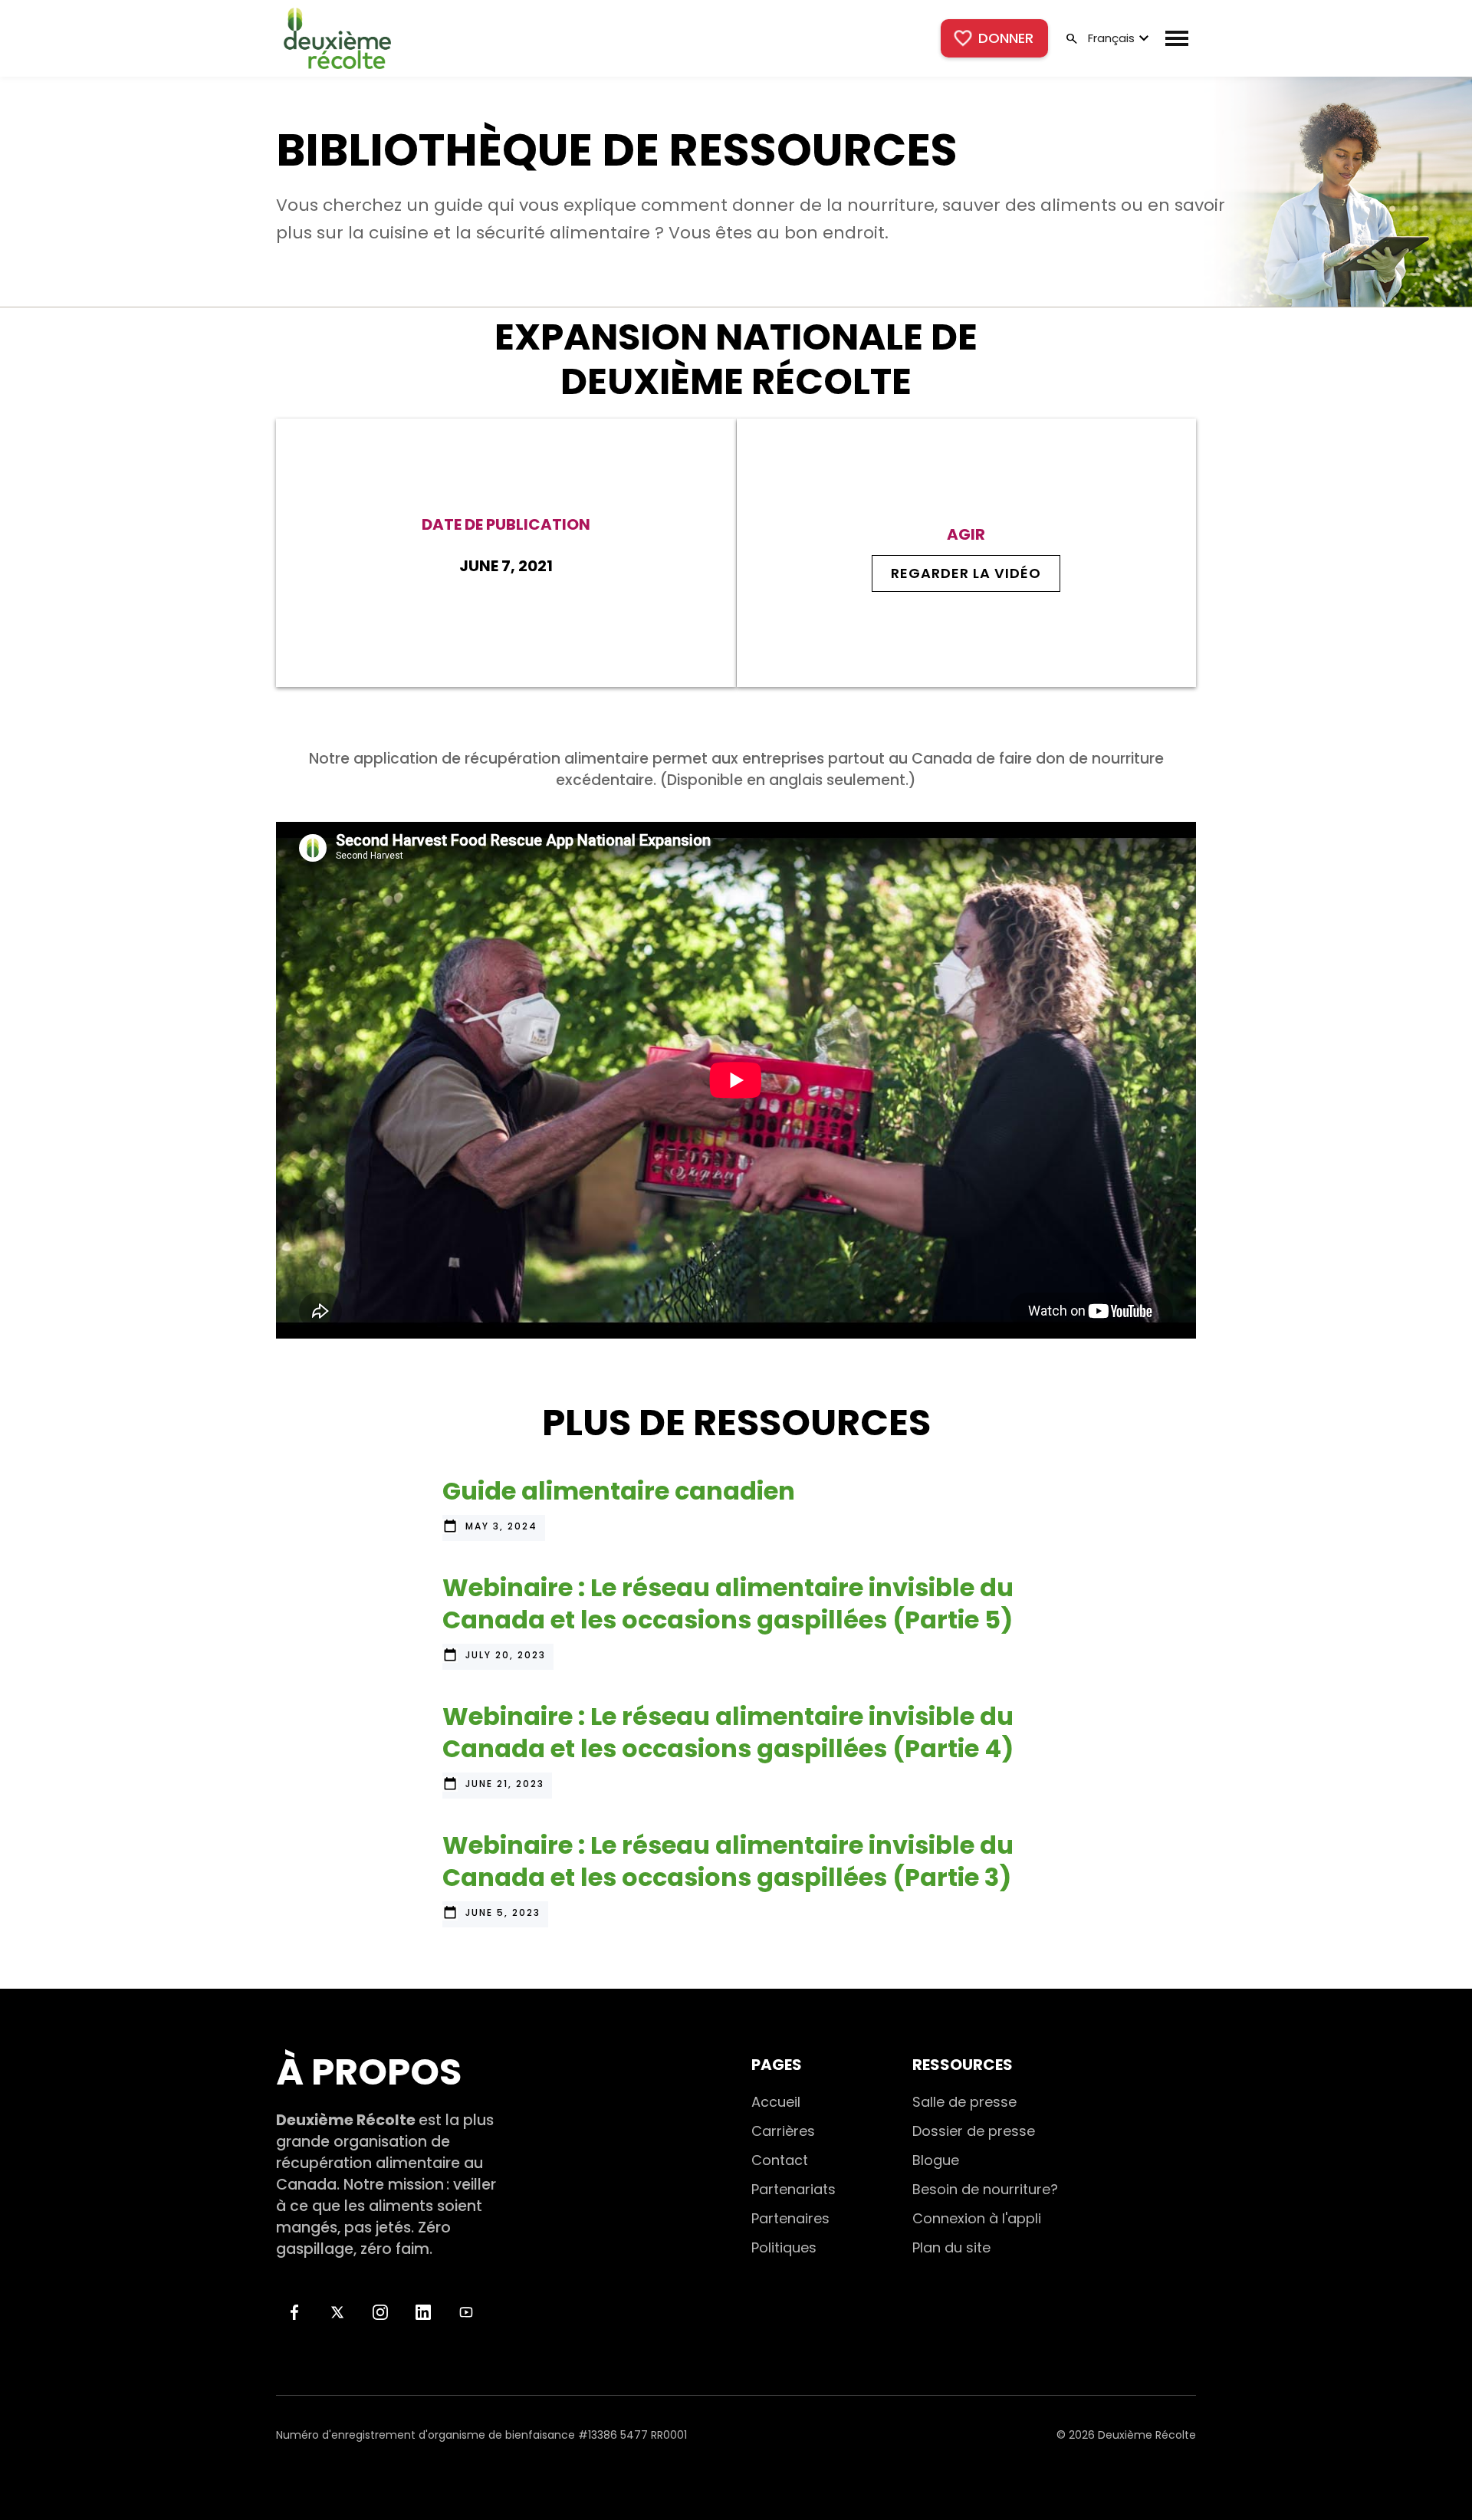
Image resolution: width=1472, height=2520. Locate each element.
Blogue (936, 2160)
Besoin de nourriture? (985, 2189)
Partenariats (793, 2189)
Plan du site (951, 2247)
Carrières (783, 2131)
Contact (780, 2160)
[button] (1117, 38)
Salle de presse (964, 2102)
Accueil (776, 2102)
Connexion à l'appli (977, 2218)
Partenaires (790, 2218)
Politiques (784, 2247)
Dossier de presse (974, 2131)
